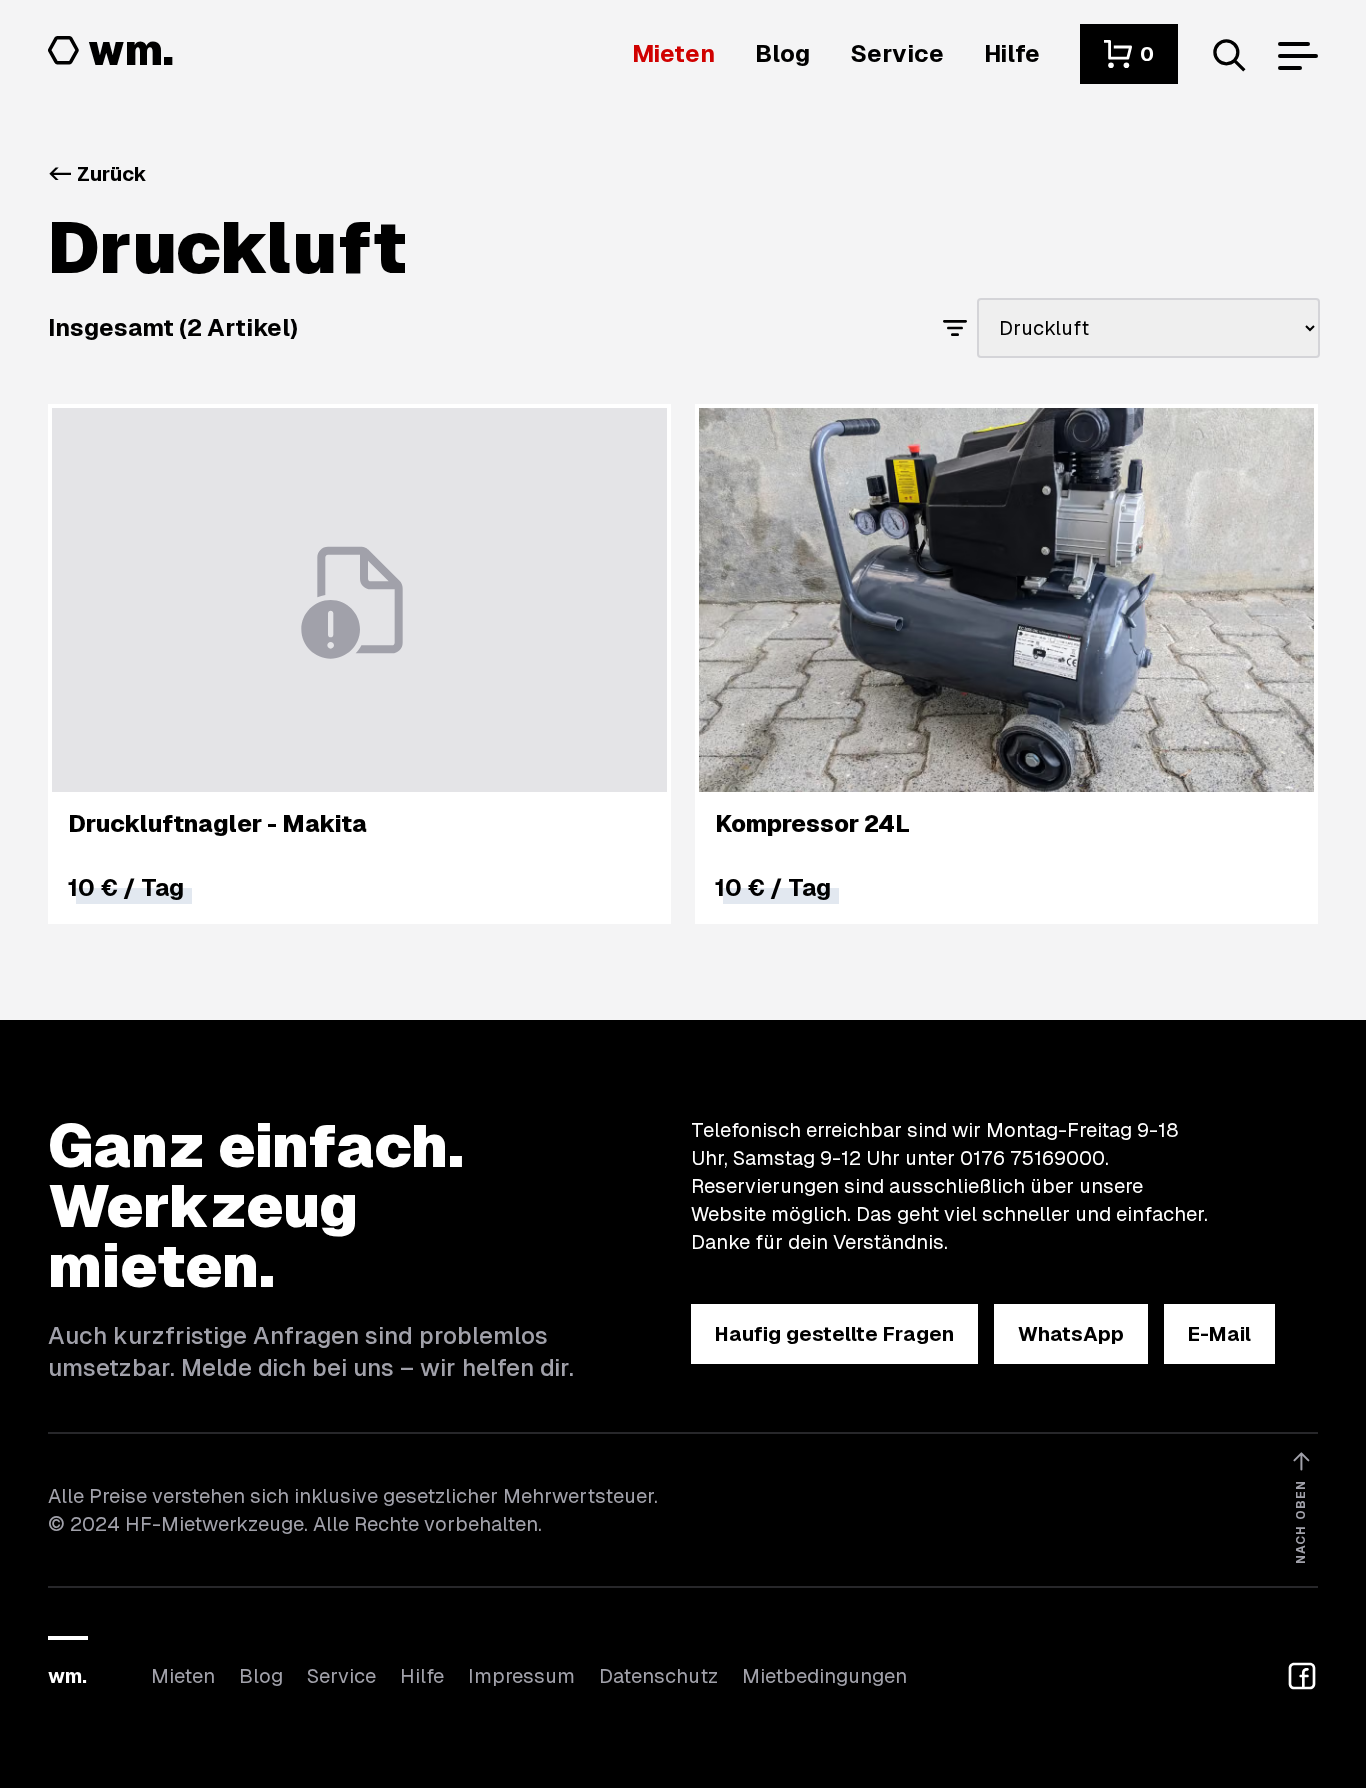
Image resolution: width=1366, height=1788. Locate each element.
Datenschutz (658, 1676)
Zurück (97, 174)
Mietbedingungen (824, 1676)
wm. (67, 1676)
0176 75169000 (1032, 1158)
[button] (1129, 54)
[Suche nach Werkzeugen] (1228, 54)
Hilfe (422, 1676)
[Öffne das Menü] (1298, 54)
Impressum (521, 1676)
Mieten (183, 1676)
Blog (261, 1676)
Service (341, 1676)
